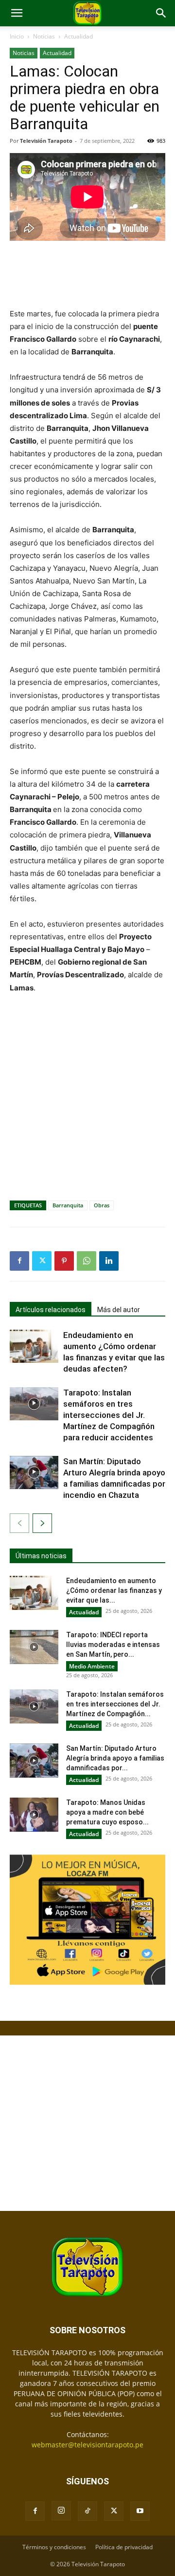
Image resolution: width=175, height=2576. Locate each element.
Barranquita (68, 1205)
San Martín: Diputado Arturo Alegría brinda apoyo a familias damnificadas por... (115, 1758)
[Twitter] (42, 1261)
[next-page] (42, 1523)
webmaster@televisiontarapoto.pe (87, 2445)
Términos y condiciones (54, 2547)
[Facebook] (19, 1261)
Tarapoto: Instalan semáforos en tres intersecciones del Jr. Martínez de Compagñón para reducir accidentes (109, 1415)
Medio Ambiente (92, 1666)
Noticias (44, 36)
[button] (17, 13)
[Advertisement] (87, 275)
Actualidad (79, 36)
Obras (102, 1205)
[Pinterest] (64, 1261)
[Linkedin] (109, 1261)
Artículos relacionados (51, 1310)
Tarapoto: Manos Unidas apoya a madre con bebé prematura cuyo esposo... (107, 1812)
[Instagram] (61, 2511)
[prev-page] (19, 1523)
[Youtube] (140, 2511)
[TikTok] (87, 2511)
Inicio (17, 36)
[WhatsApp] (87, 1261)
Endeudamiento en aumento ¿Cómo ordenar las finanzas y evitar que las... (114, 1590)
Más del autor (119, 1310)
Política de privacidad (124, 2547)
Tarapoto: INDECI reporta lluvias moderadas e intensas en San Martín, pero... (113, 1645)
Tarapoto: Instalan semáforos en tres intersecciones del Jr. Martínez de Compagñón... (115, 1704)
